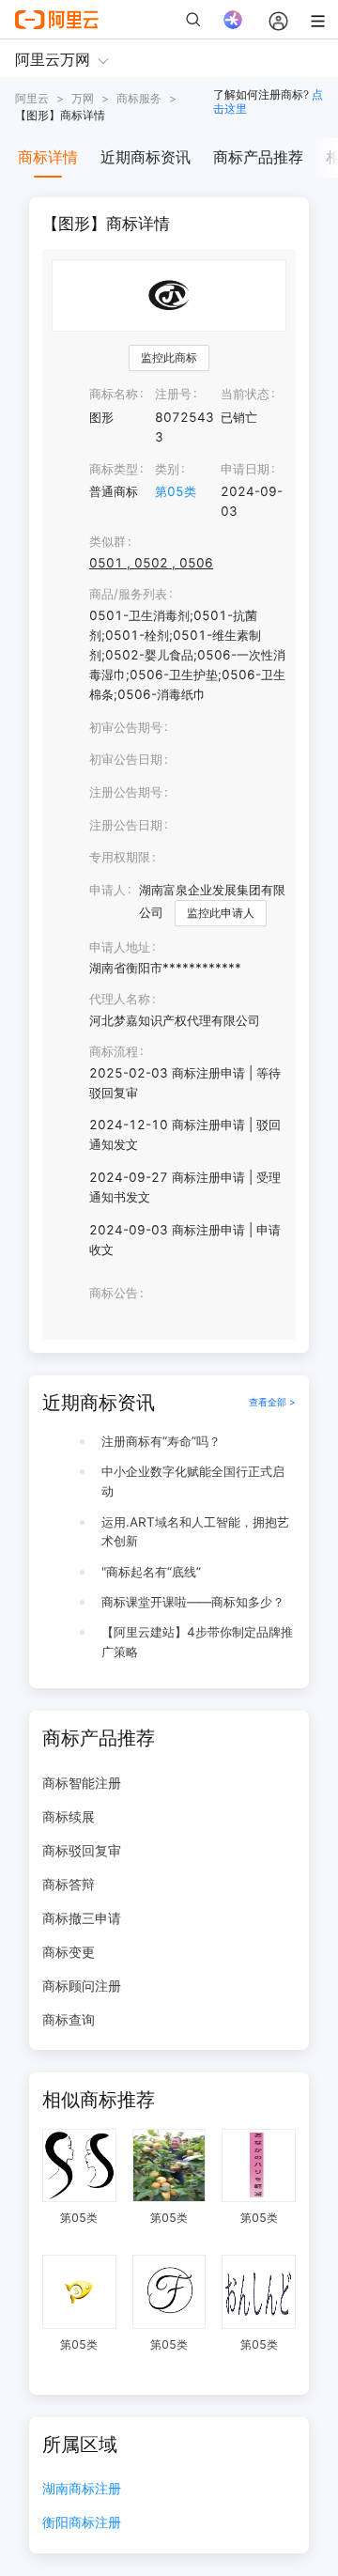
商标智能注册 (82, 1783)
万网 (83, 98)
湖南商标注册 (82, 2489)
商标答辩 (69, 1884)
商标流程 (114, 1051)
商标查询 (69, 2019)
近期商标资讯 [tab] (146, 157)
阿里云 (32, 98)
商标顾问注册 (82, 1986)
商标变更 (69, 1952)
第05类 (176, 491)
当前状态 (245, 394)
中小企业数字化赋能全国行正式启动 (193, 1481)
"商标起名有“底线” (151, 1572)
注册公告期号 (126, 792)
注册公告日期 (126, 825)
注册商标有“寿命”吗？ (161, 1441)
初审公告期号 (126, 727)
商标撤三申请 (82, 1918)
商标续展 (69, 1816)
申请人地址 (120, 947)
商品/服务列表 (128, 594)
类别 (167, 469)
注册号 (173, 394)
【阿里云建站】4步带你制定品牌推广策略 (197, 1642)
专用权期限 (120, 857)
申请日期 (245, 469)
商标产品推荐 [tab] (258, 157)
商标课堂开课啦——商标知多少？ (193, 1602)
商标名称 (114, 394)
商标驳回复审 (82, 1850)
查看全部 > (272, 1402)
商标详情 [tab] (48, 157)
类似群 (108, 541)
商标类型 (114, 469)
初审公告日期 (126, 759)
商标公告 (114, 1293)
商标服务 (139, 98)
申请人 (108, 890)
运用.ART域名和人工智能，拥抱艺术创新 (195, 1532)
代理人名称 (120, 999)
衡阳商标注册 (82, 2523)
